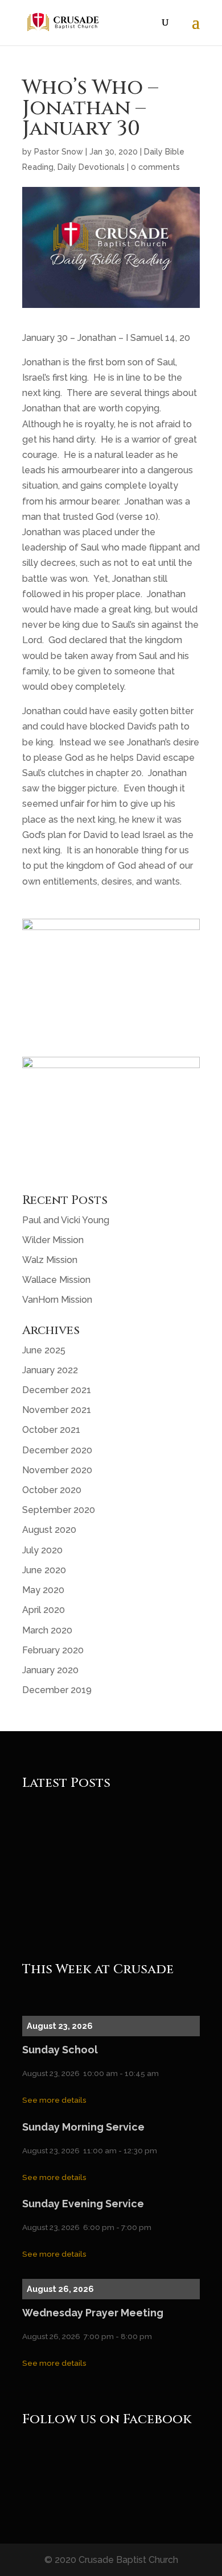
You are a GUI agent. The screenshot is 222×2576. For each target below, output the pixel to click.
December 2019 (57, 1690)
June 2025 (44, 1350)
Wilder (120, 1908)
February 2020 (53, 1650)
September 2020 (59, 1510)
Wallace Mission (56, 1280)
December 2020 (57, 1450)
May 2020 (43, 1590)
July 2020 (42, 1550)
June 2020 (44, 1570)
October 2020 (52, 1490)
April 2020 (44, 1610)
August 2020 (49, 1530)
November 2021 (57, 1410)
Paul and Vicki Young (66, 1220)
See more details (54, 2100)
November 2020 (57, 1470)
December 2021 (57, 1390)
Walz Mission (50, 1260)
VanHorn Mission (57, 1300)
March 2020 (47, 1630)
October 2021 (51, 1430)
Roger (53, 1841)
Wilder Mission (53, 1240)
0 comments (155, 167)
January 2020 (50, 1670)
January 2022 (50, 1370)
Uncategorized (134, 1841)
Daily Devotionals (91, 167)
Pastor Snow (59, 152)
